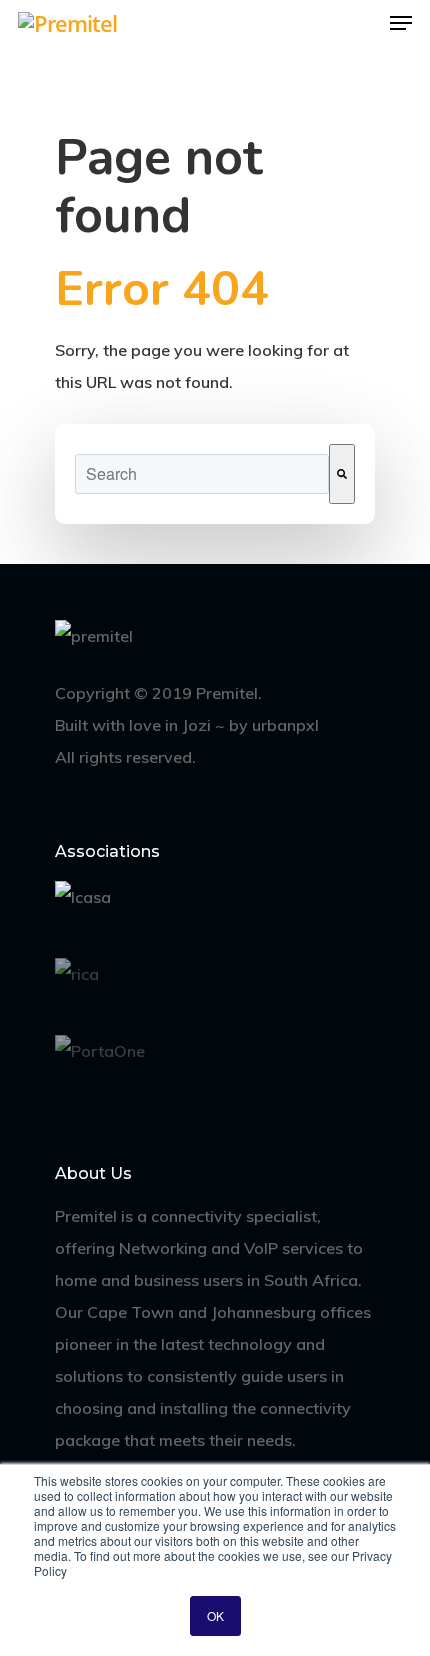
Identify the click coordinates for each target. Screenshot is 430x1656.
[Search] (342, 474)
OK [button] (215, 1615)
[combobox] (202, 474)
